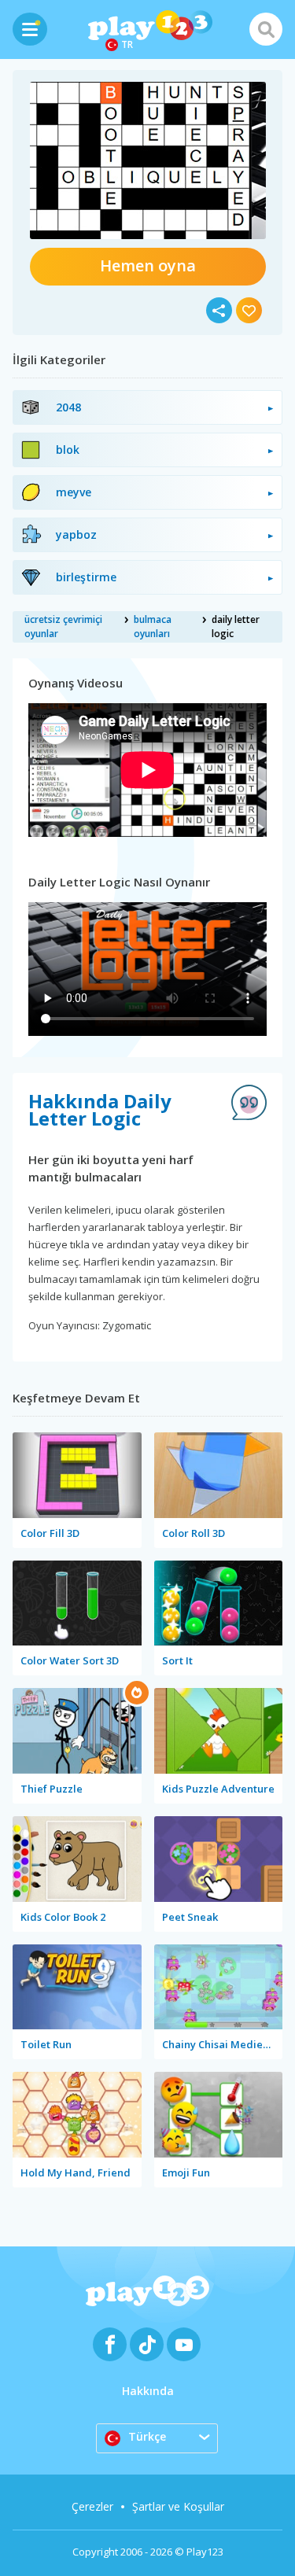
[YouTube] (184, 2344)
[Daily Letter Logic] (148, 160)
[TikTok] (147, 2344)
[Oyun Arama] (266, 29)
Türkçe (147, 2436)
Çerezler (92, 2506)
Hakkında (148, 2391)
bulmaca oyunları (153, 626)
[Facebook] (110, 2344)
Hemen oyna (148, 265)
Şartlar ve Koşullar (178, 2506)
